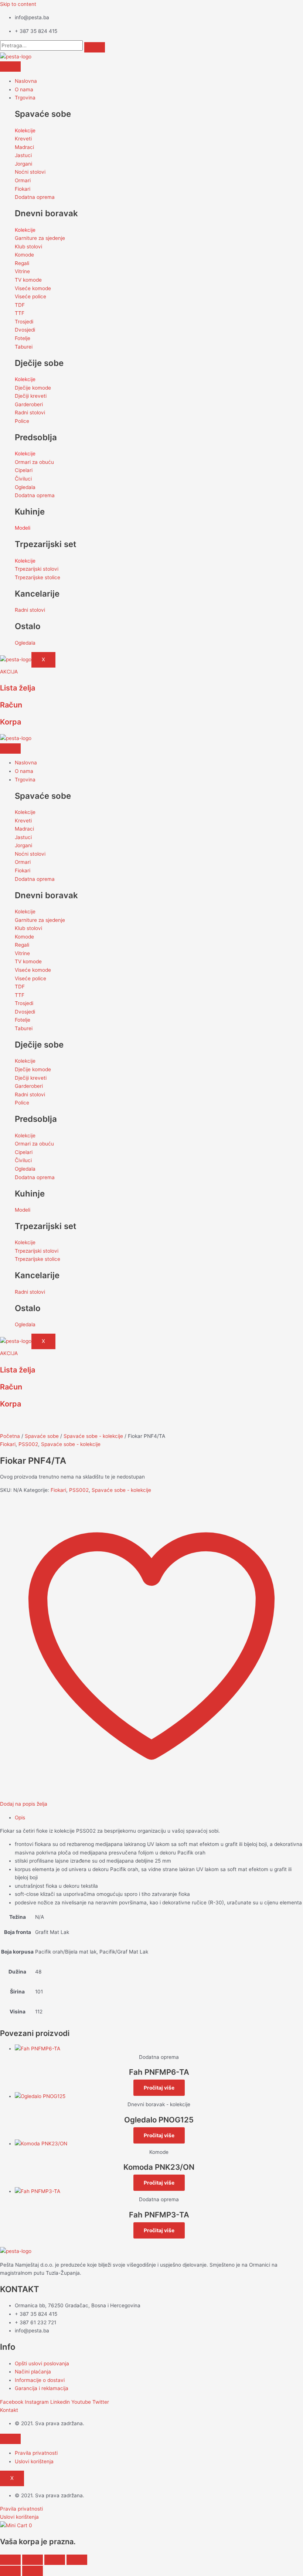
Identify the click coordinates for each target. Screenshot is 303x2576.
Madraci (24, 147)
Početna (10, 1436)
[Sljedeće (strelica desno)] (33, 2571)
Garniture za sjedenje (40, 238)
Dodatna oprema (35, 197)
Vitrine (22, 271)
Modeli (23, 528)
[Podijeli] (55, 2560)
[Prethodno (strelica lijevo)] (10, 2571)
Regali (22, 263)
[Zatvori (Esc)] (77, 2560)
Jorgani (23, 164)
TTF (20, 313)
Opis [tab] (20, 1818)
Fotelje (23, 338)
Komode (24, 255)
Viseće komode (33, 288)
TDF (20, 305)
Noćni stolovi (30, 172)
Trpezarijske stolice (38, 577)
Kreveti (23, 139)
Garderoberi (29, 404)
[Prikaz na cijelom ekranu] (33, 2560)
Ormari (23, 180)
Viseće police (30, 296)
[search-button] (95, 47)
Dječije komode (33, 388)
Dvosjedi (25, 330)
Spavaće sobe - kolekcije (93, 1436)
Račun (11, 705)
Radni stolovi (30, 413)
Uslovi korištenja (34, 2461)
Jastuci (23, 155)
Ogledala (25, 487)
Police (22, 421)
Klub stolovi (28, 247)
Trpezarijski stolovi (37, 569)
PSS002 (28, 1444)
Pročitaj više (159, 2088)
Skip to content (18, 4)
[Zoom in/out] (10, 2560)
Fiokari (23, 189)
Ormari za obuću (34, 462)
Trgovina (25, 98)
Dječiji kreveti (31, 396)
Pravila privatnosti (36, 2453)
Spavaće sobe (42, 1436)
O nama (24, 89)
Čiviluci (23, 479)
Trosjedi (24, 322)
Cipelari (24, 470)
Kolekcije (25, 130)
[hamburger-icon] (10, 67)
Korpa (11, 722)
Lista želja (18, 688)
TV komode (28, 280)
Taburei (24, 347)
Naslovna (26, 81)
